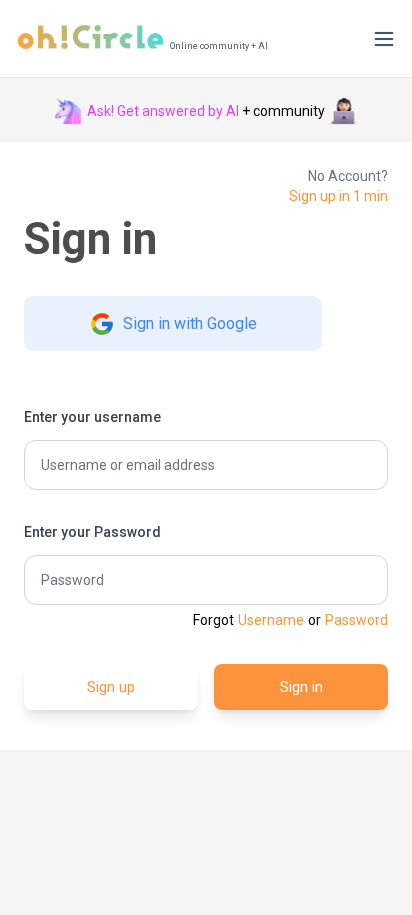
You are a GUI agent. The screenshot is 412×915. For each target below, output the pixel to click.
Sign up (111, 687)
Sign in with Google (190, 323)
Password (356, 620)
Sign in (301, 687)
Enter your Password (92, 532)
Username (271, 620)
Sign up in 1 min (338, 196)
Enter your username (92, 417)
